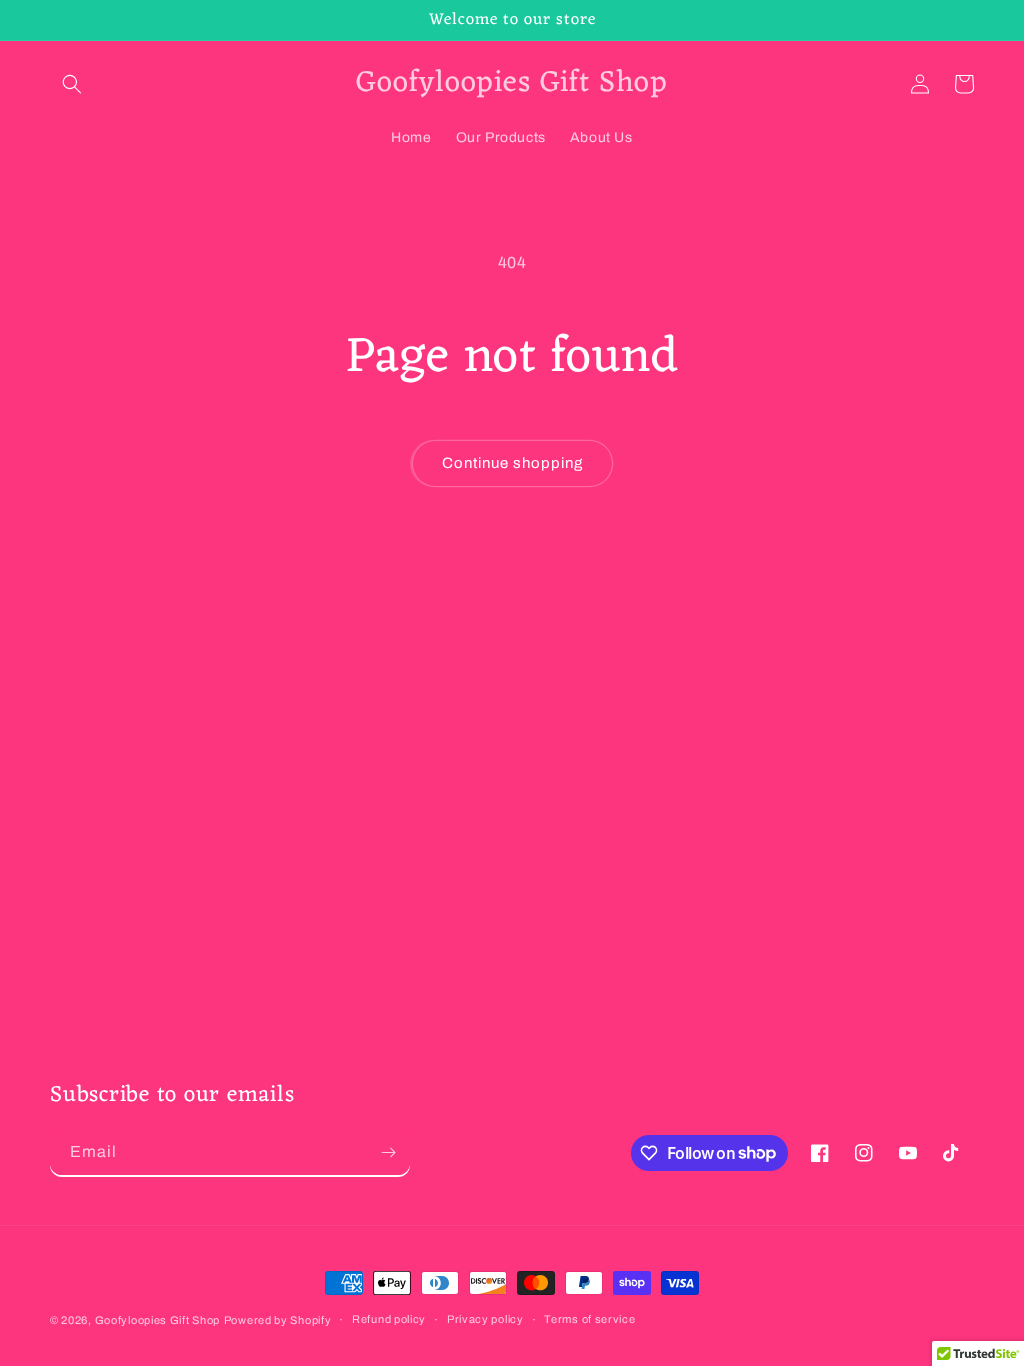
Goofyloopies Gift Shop (157, 1320)
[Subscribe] (388, 1152)
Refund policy (389, 1319)
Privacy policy (485, 1319)
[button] (72, 84)
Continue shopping (512, 463)
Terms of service (589, 1319)
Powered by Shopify (278, 1320)
